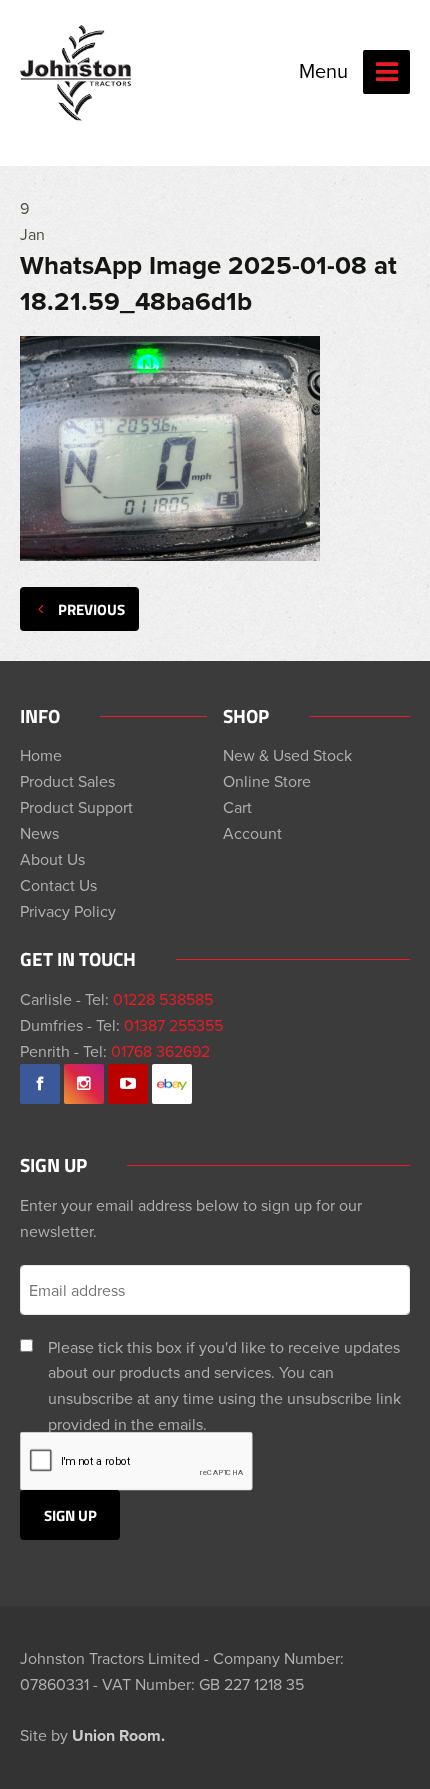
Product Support (76, 807)
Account (252, 833)
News (39, 833)
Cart (237, 807)
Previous (91, 609)
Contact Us (58, 885)
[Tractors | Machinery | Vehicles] (77, 73)
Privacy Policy (68, 911)
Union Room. (118, 1735)
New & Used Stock (287, 755)
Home (41, 755)
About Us (52, 859)
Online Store (267, 781)
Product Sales (67, 781)
